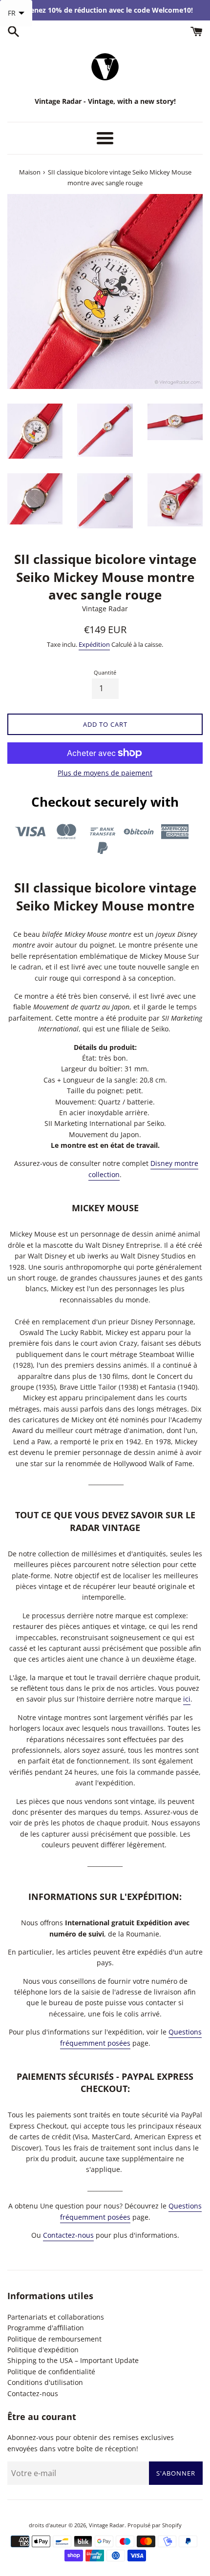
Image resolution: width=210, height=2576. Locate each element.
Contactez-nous (68, 2235)
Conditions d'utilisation (45, 2382)
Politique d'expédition (43, 2350)
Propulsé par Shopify (155, 2525)
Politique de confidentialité (51, 2372)
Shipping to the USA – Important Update (73, 2360)
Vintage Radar (107, 2525)
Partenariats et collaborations (56, 2317)
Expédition (94, 644)
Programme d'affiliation (46, 2328)
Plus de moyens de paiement (105, 773)
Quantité (105, 672)
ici (187, 1699)
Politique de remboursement (54, 2339)
